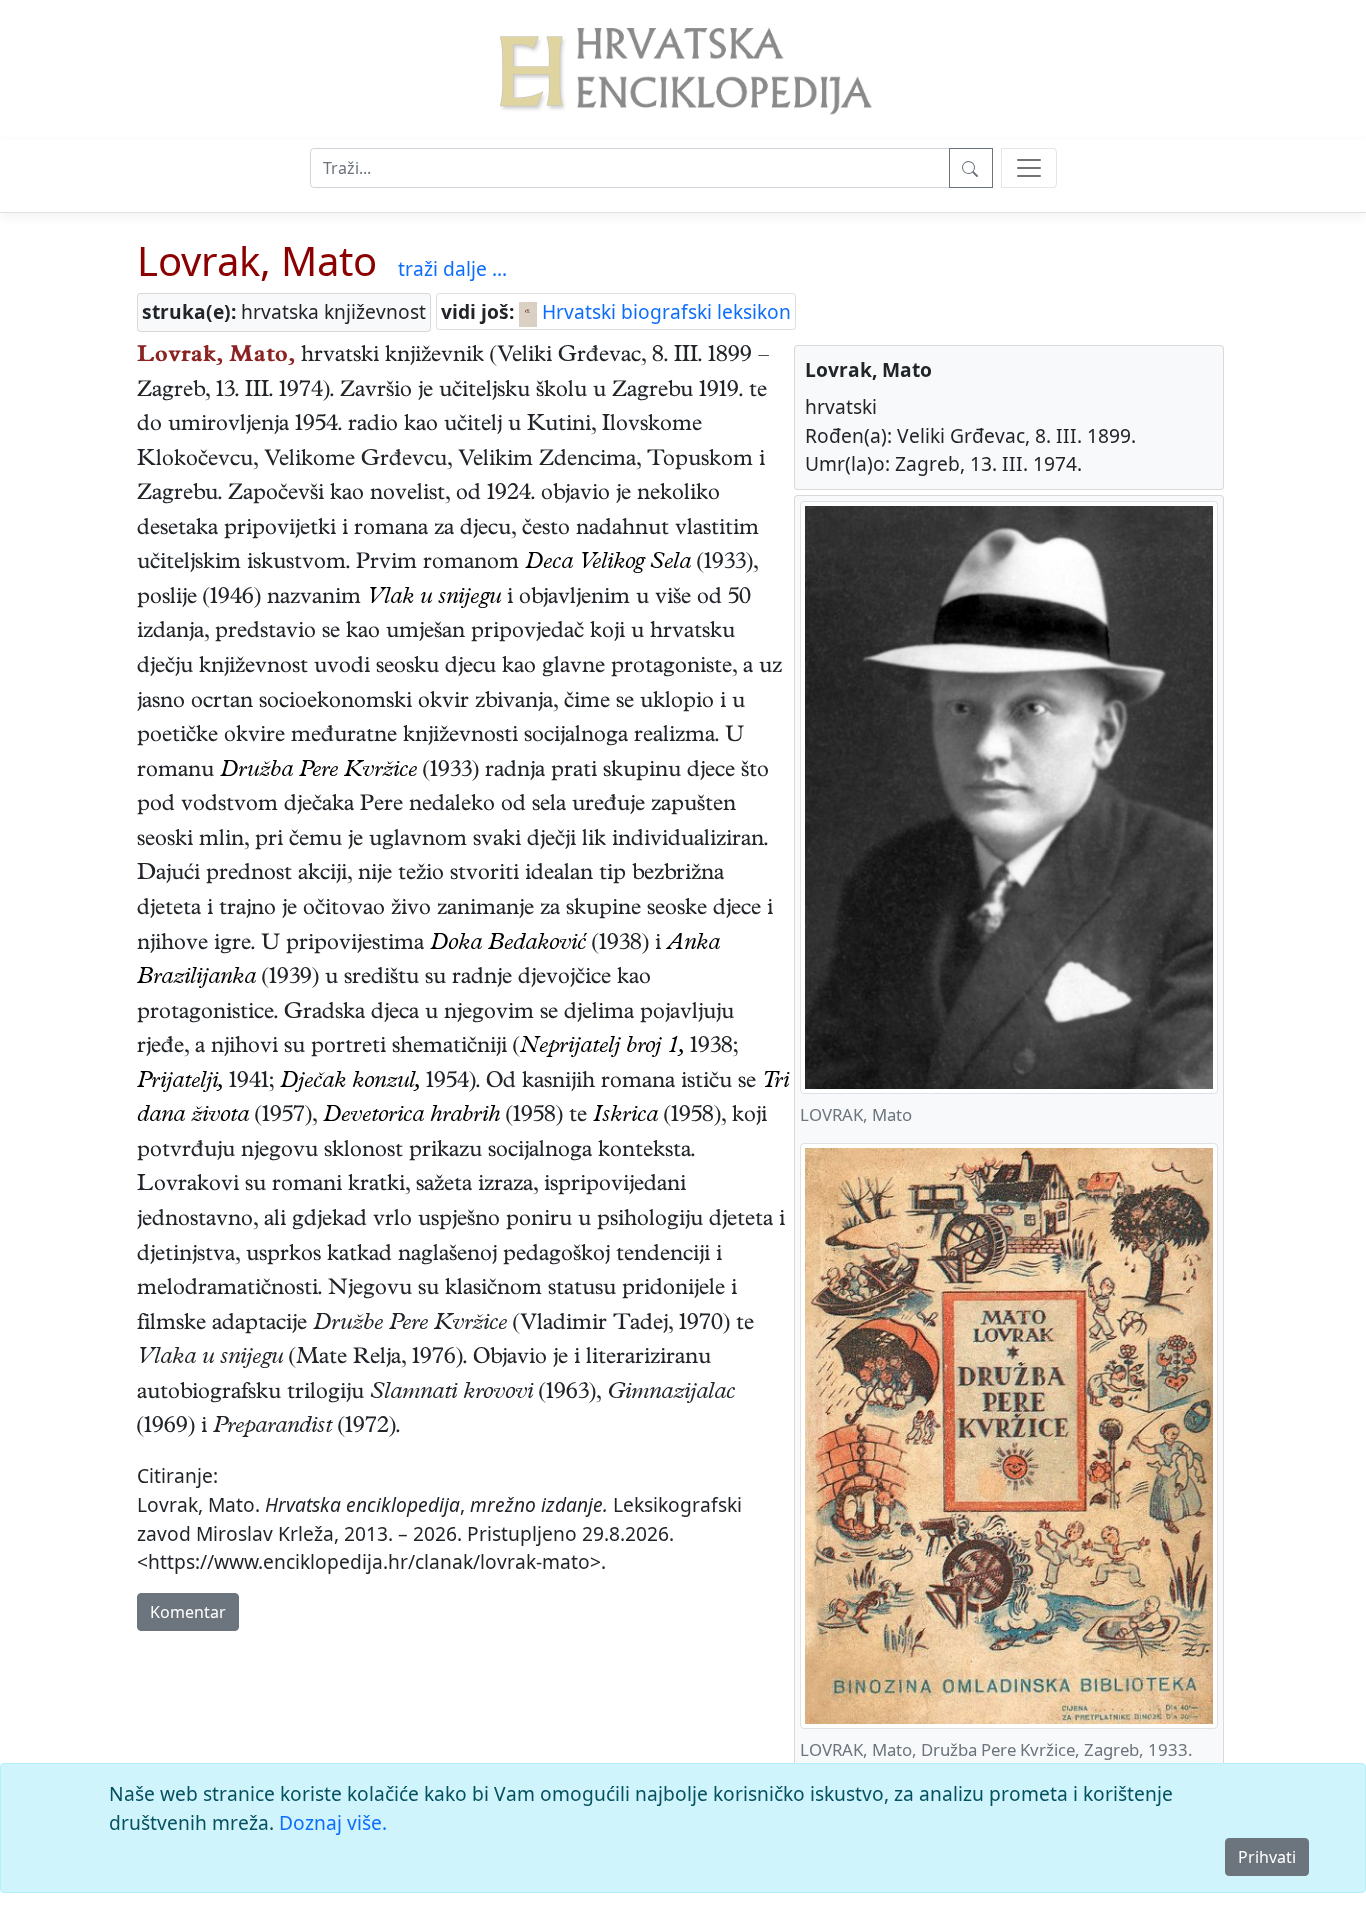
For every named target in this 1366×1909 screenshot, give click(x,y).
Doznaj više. (333, 1822)
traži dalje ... (452, 268)
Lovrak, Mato (257, 260)
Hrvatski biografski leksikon (664, 311)
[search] (1029, 168)
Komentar (188, 1612)
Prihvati (1267, 1857)
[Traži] (971, 168)
